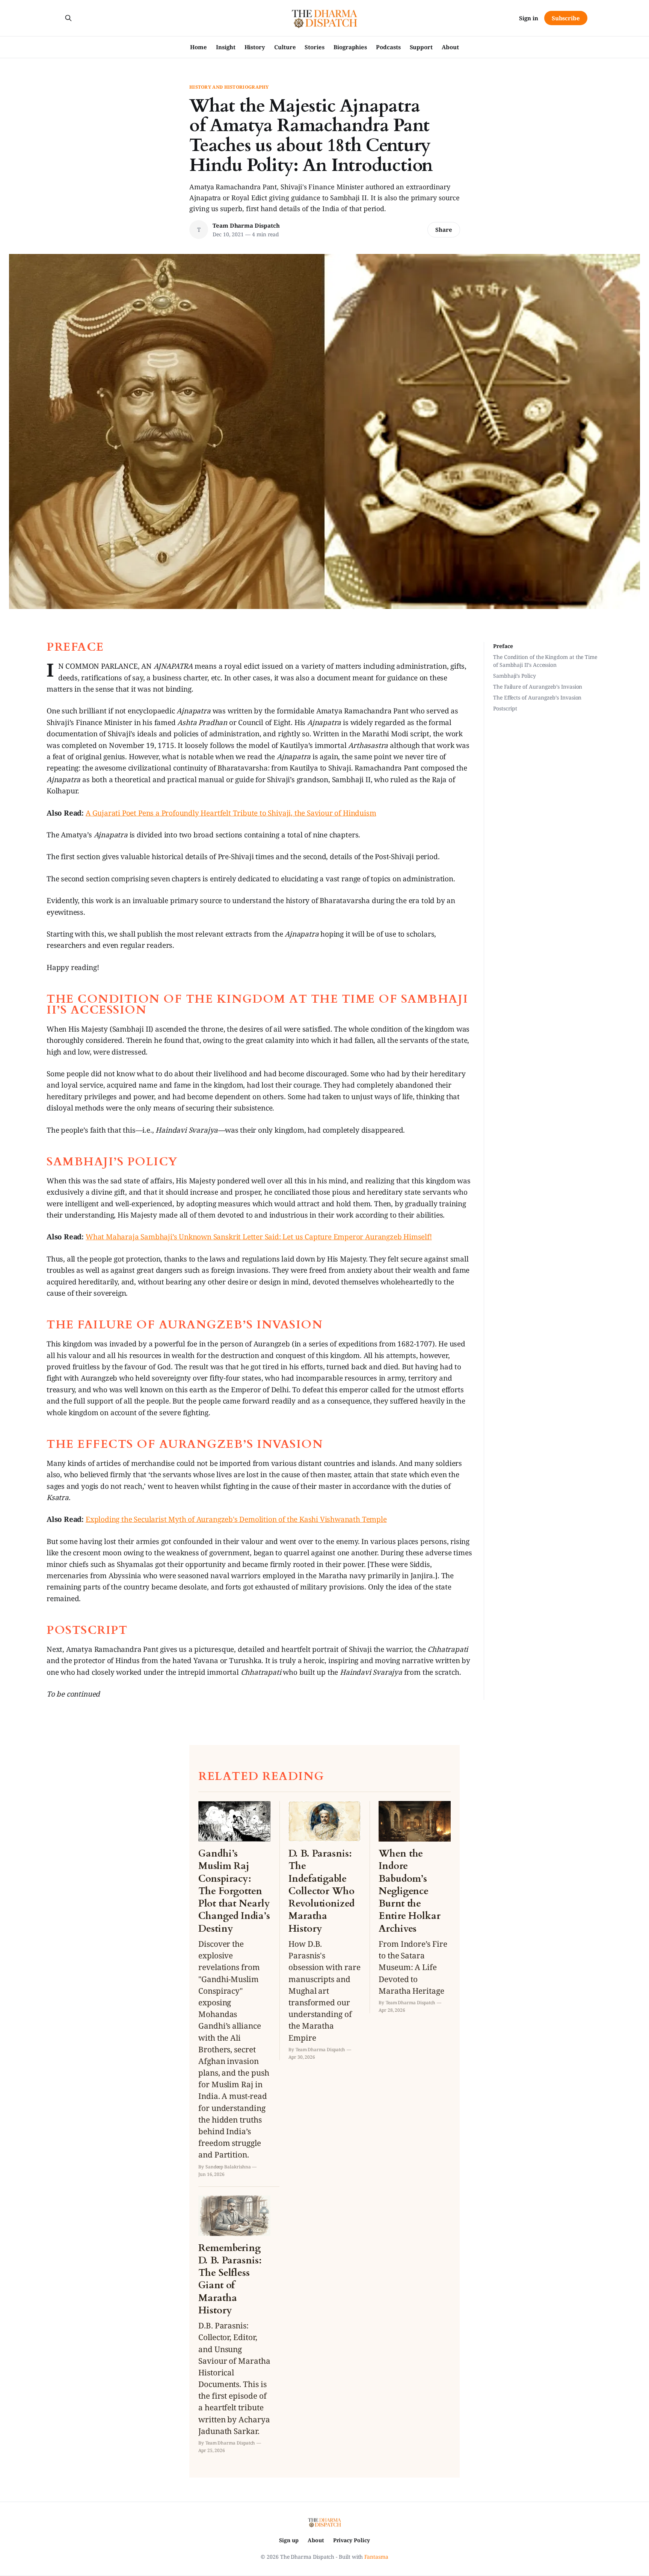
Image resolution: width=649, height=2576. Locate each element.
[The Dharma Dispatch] (325, 18)
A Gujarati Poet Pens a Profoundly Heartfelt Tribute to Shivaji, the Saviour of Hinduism (231, 813)
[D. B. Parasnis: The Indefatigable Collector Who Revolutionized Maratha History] (324, 1931)
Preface (503, 646)
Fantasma (376, 2557)
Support (421, 47)
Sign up (289, 2540)
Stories (314, 47)
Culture (285, 47)
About (450, 47)
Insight (226, 47)
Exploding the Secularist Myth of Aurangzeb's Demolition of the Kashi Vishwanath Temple (236, 1519)
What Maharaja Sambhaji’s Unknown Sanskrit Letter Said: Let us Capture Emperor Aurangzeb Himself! (259, 1237)
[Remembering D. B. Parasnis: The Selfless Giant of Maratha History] (234, 2324)
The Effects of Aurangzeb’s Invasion (537, 697)
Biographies (350, 47)
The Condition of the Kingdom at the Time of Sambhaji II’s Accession (545, 661)
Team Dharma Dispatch (246, 225)
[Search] (68, 18)
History (255, 47)
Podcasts (388, 47)
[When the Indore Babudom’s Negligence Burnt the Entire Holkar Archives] (415, 1907)
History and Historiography (229, 87)
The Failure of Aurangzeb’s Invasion (538, 687)
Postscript (505, 708)
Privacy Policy (352, 2540)
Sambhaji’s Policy (515, 676)
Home (198, 47)
